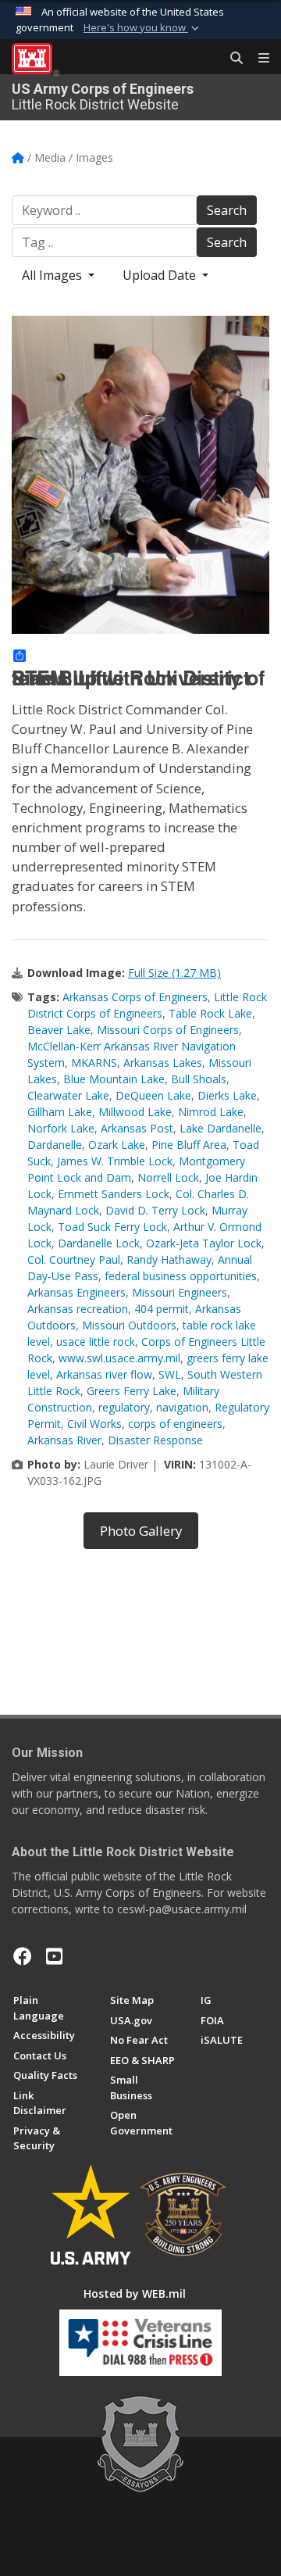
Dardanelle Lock (99, 1243)
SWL (170, 1374)
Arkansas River (64, 1440)
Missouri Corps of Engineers (168, 1030)
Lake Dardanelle (221, 1128)
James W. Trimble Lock (115, 1161)
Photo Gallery (141, 1531)
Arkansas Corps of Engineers (135, 997)
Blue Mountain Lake (114, 1079)
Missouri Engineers (180, 1292)
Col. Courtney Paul (74, 1259)
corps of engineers (175, 1424)
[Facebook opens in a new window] (23, 1956)
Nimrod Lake (211, 1112)
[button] (143, 28)
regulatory (124, 1407)
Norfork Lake (61, 1128)
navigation (182, 1407)
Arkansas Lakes (163, 1063)
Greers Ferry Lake (132, 1391)
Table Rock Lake (210, 1013)
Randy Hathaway (169, 1259)
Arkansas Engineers (76, 1292)
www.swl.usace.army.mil (119, 1358)
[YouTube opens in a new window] (54, 1956)
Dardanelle (55, 1145)
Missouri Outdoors (129, 1325)
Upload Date (161, 275)
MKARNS (94, 1063)
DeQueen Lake (153, 1095)
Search (227, 210)
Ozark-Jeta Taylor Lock (204, 1243)
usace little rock (96, 1342)
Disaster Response (155, 1440)
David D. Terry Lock (155, 1210)
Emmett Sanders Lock (114, 1194)
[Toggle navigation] (258, 59)
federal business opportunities (181, 1276)
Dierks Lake (227, 1095)
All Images (53, 275)
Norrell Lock (168, 1177)
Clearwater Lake (68, 1095)
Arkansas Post (137, 1128)
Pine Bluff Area (189, 1145)
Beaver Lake (59, 1030)
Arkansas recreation (78, 1309)
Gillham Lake (60, 1112)
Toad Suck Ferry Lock (112, 1227)
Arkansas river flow (104, 1374)
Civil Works (94, 1424)
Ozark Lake (117, 1145)
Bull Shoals (199, 1079)
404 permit (162, 1309)
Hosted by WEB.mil (135, 2293)
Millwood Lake (135, 1112)
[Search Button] (231, 59)
